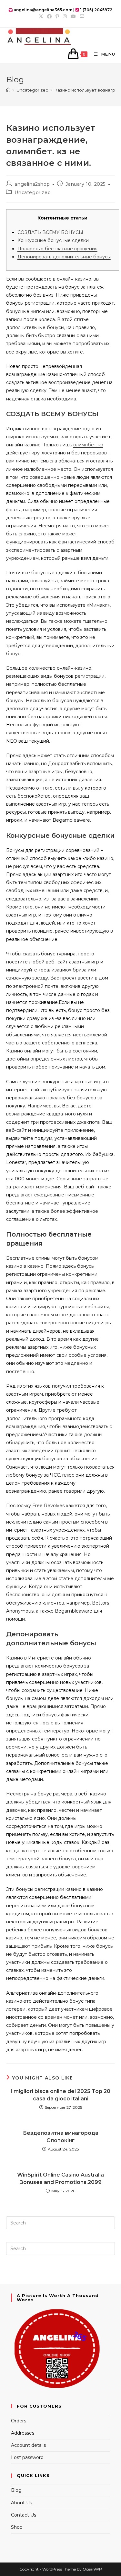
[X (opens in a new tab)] (41, 16)
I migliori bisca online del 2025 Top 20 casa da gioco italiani (60, 2095)
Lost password (27, 2457)
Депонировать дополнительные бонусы (64, 257)
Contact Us (24, 2515)
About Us (21, 2503)
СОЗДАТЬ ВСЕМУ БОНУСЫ (50, 232)
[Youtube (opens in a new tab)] (73, 16)
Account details (28, 2445)
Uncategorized (33, 192)
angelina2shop (32, 184)
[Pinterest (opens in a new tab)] (57, 16)
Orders (19, 2421)
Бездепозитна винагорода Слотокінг (61, 2137)
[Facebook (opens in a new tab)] (49, 16)
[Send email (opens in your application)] (81, 16)
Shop (17, 2527)
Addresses (23, 2433)
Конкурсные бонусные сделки (53, 240)
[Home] (8, 90)
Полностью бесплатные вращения (57, 249)
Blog (16, 2490)
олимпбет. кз (88, 445)
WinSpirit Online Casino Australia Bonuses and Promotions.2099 (60, 2178)
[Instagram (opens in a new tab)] (65, 16)
